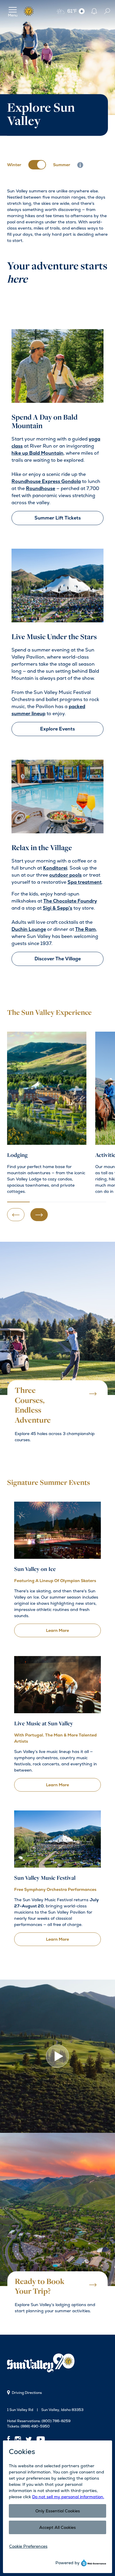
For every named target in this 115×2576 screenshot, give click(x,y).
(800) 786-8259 (56, 2421)
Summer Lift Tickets (58, 518)
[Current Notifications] (94, 11)
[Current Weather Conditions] (82, 11)
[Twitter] (29, 2439)
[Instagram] (18, 2439)
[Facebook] (10, 2439)
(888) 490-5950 (35, 2426)
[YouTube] (41, 2439)
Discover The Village (58, 959)
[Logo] (29, 11)
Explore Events (57, 729)
